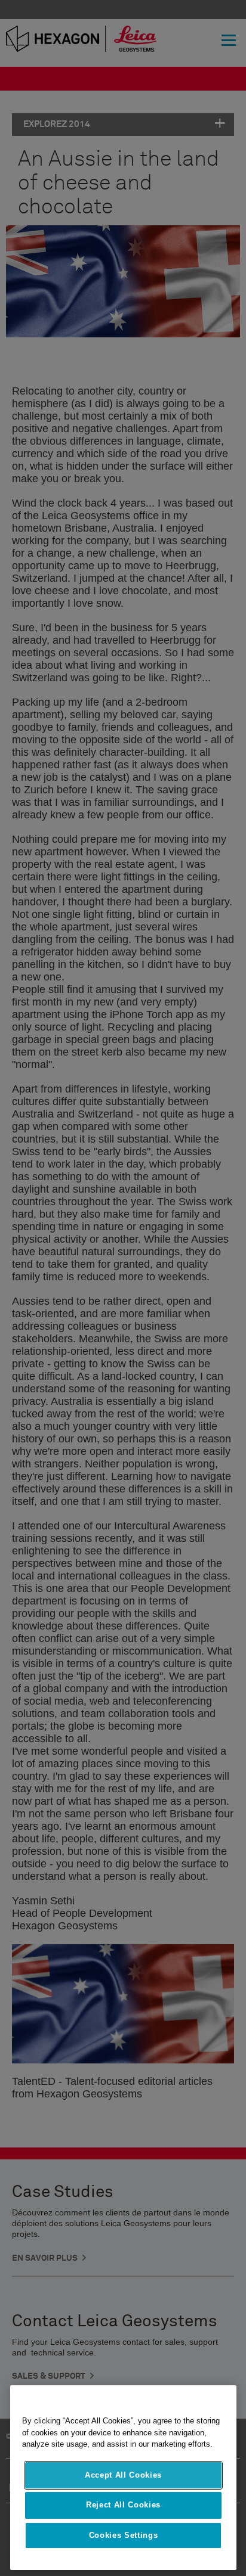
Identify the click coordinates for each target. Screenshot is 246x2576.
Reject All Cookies (123, 2505)
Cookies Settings (124, 2535)
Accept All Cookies (123, 2475)
